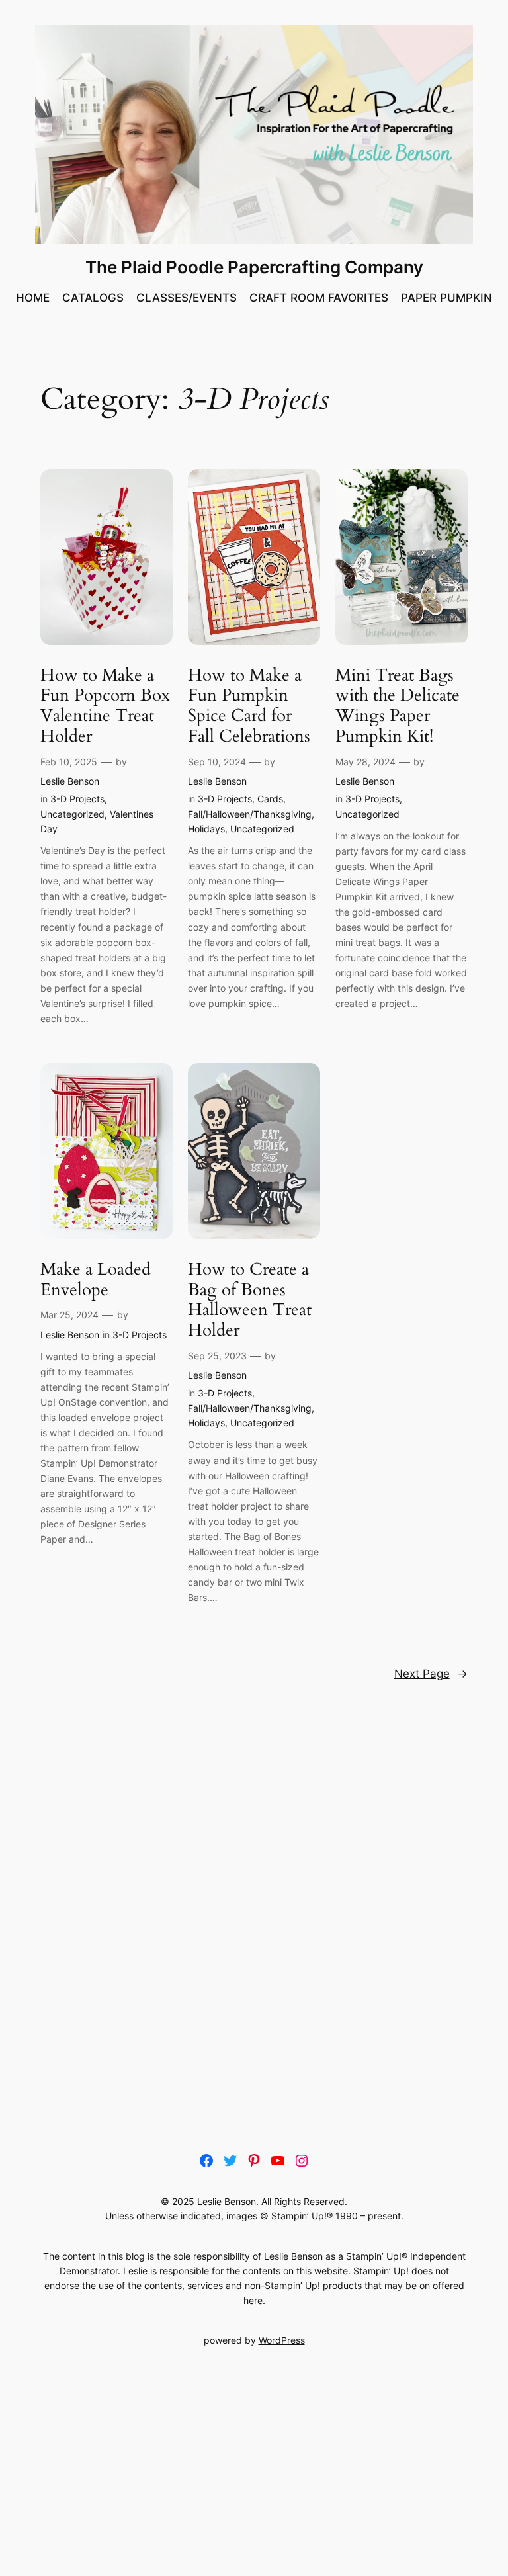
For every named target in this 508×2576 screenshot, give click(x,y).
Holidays (206, 829)
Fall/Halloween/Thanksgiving (250, 814)
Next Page (431, 1674)
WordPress (282, 2340)
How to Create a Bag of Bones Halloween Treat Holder (250, 1300)
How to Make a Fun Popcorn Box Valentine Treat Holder (105, 706)
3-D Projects (77, 799)
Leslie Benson (70, 781)
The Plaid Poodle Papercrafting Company (254, 267)
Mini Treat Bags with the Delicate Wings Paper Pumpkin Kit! (398, 706)
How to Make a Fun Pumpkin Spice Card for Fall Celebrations (249, 706)
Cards (270, 799)
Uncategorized (72, 814)
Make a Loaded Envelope (96, 1280)
